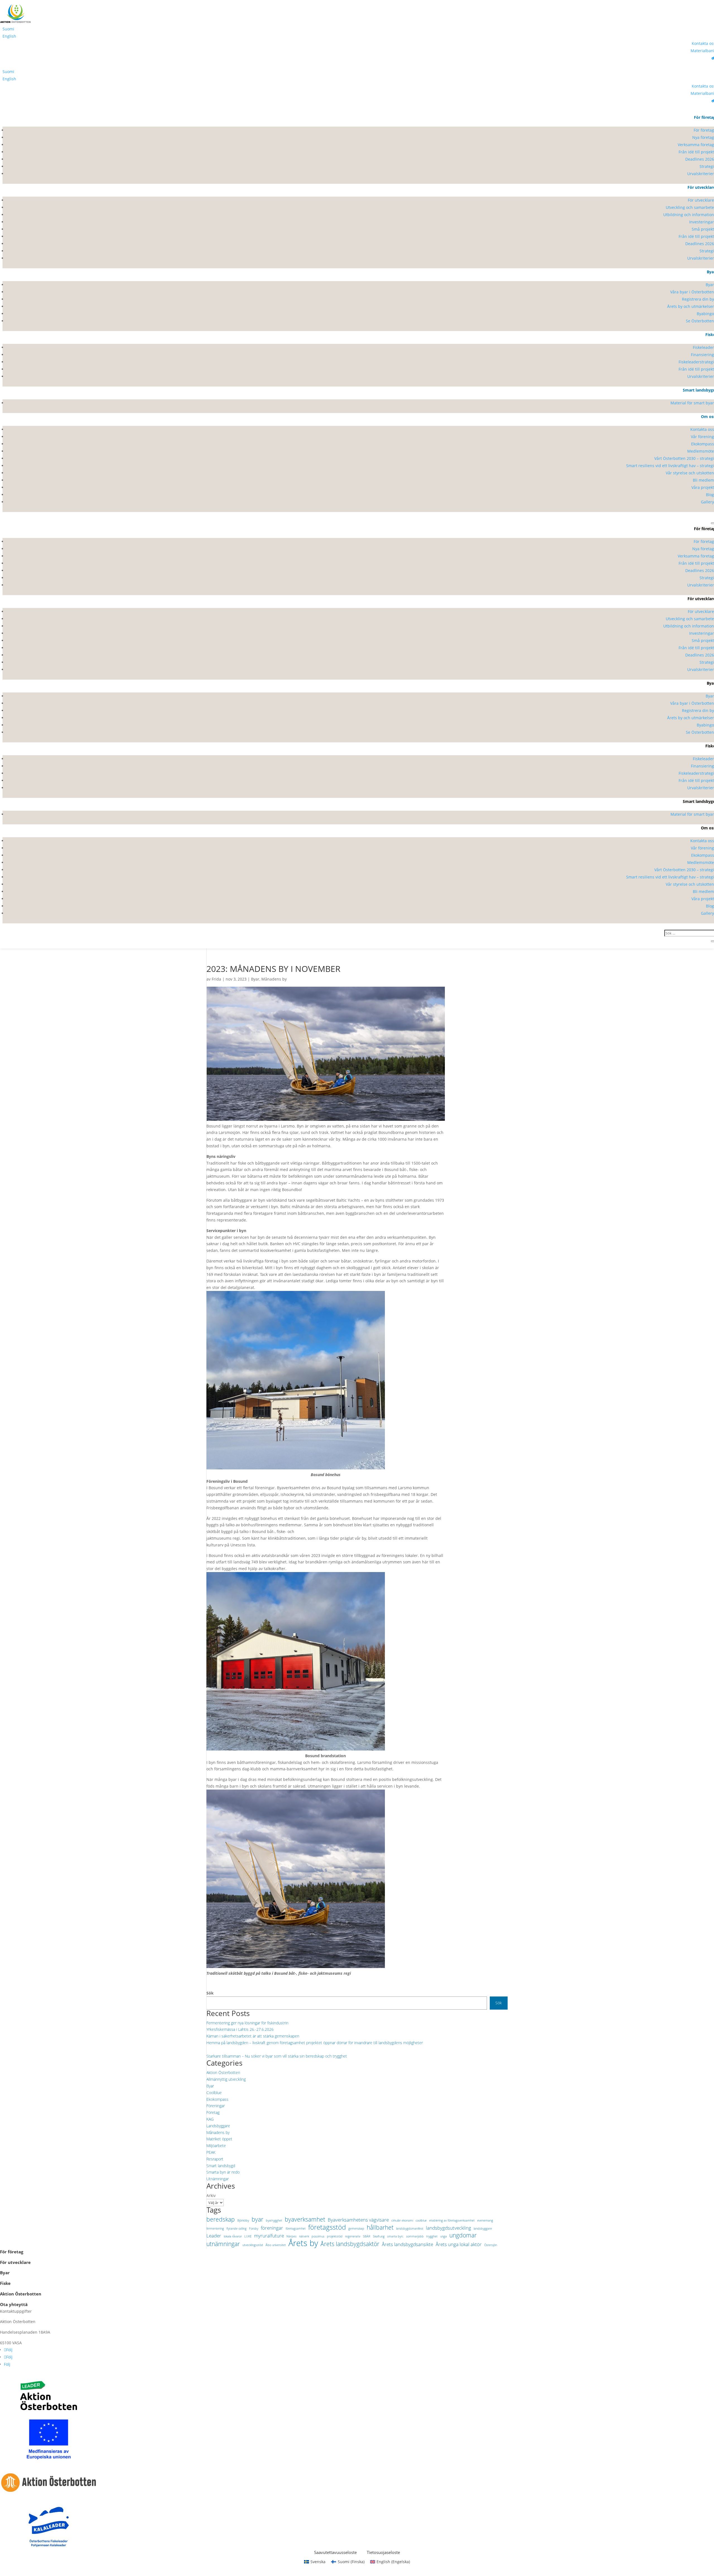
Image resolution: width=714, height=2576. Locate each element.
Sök (210, 1993)
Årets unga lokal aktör (459, 2244)
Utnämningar (218, 2179)
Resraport (215, 2159)
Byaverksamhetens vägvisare (358, 2220)
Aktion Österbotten (223, 2072)
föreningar (272, 2228)
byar (257, 2220)
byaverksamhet (305, 2220)
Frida (216, 979)
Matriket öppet (219, 2139)
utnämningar (223, 2244)
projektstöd (335, 2236)
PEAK (211, 2152)
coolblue (421, 2220)
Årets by (303, 2243)
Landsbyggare (218, 2126)
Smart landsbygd (221, 2166)
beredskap (221, 2220)
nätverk (304, 2236)
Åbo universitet (276, 2245)
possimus (318, 2236)
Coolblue (214, 2093)
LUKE (248, 2236)
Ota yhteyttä (15, 2304)
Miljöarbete (216, 2146)
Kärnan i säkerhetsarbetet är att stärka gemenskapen (253, 2036)
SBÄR (367, 2236)
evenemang (485, 2220)
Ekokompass (217, 2099)
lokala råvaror (233, 2236)
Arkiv (211, 2195)
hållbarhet (380, 2228)
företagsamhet (296, 2229)
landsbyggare (483, 2229)
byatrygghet (274, 2220)
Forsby (254, 2229)
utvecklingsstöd (253, 2245)
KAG (210, 2119)
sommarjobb (415, 2236)
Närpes (291, 2236)
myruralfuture (269, 2236)
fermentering (215, 2229)
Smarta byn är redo (223, 2172)
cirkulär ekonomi (402, 2220)
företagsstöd (327, 2227)
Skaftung (379, 2236)
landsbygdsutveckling (448, 2228)
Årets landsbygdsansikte (407, 2244)
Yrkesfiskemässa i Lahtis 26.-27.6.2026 (240, 2029)
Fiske (5, 2283)
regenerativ (353, 2236)
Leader (214, 2236)
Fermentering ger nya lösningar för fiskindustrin (247, 2023)
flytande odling (237, 2229)
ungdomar (463, 2235)
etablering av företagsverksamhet (452, 2220)
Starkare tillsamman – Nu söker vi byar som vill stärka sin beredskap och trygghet (277, 2056)
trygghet (432, 2236)
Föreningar (216, 2106)
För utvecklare (15, 2262)
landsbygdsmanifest (410, 2229)
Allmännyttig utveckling (226, 2079)
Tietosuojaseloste (383, 2552)
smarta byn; (395, 2236)
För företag (12, 2252)
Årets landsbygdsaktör (350, 2244)
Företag (213, 2112)
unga (443, 2236)
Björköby (243, 2220)
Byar (255, 979)
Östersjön (491, 2245)
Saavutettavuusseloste (335, 2552)
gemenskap (356, 2229)
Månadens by (274, 979)
